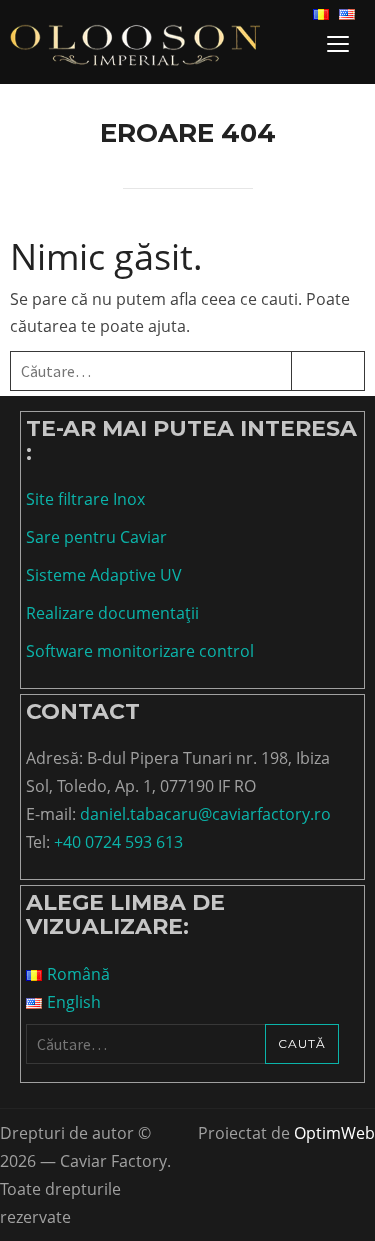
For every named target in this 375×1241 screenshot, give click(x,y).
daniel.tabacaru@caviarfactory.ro (205, 814)
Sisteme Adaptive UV (104, 575)
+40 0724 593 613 (118, 842)
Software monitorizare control (140, 651)
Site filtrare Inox (85, 499)
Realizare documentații (112, 613)
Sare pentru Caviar (96, 537)
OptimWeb (334, 1133)
